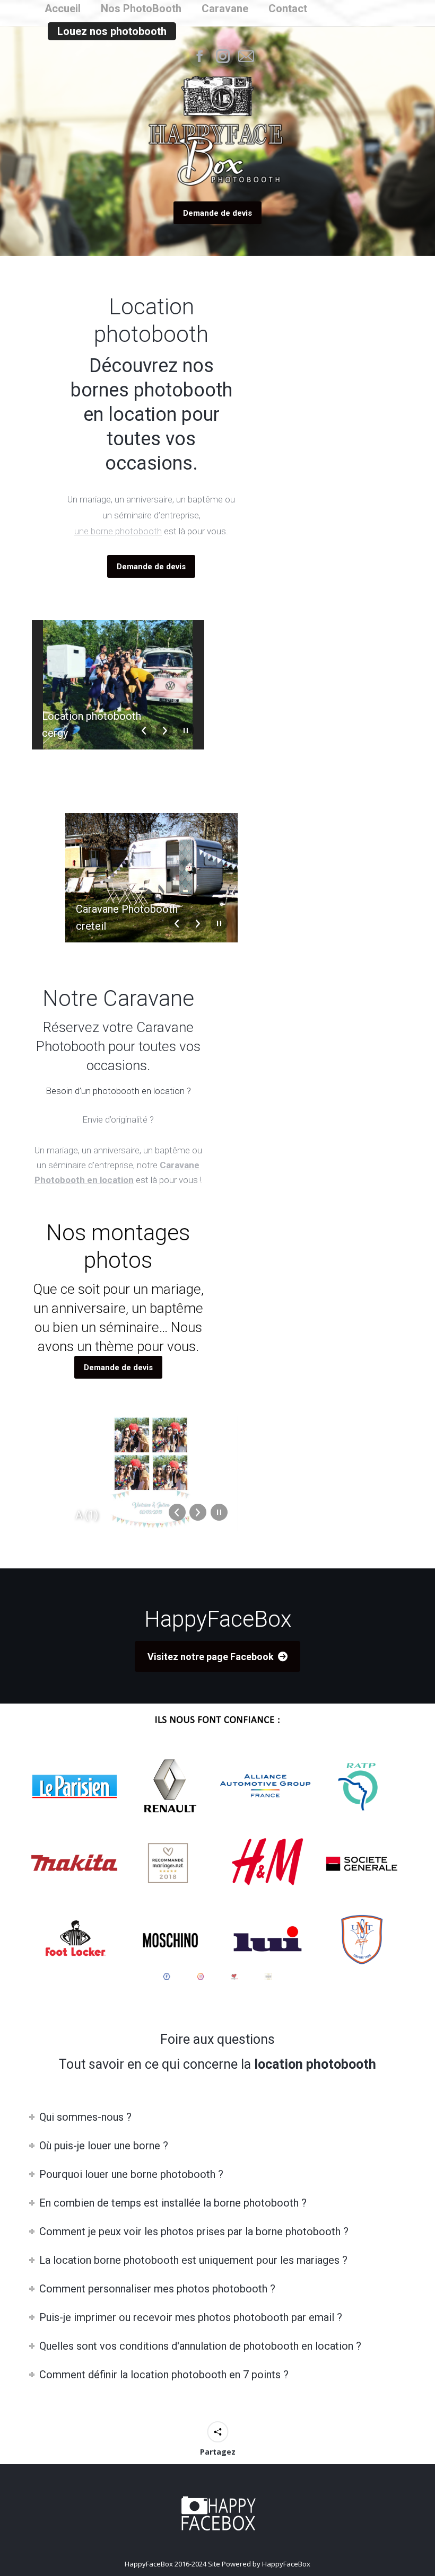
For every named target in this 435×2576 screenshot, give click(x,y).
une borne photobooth (118, 531)
